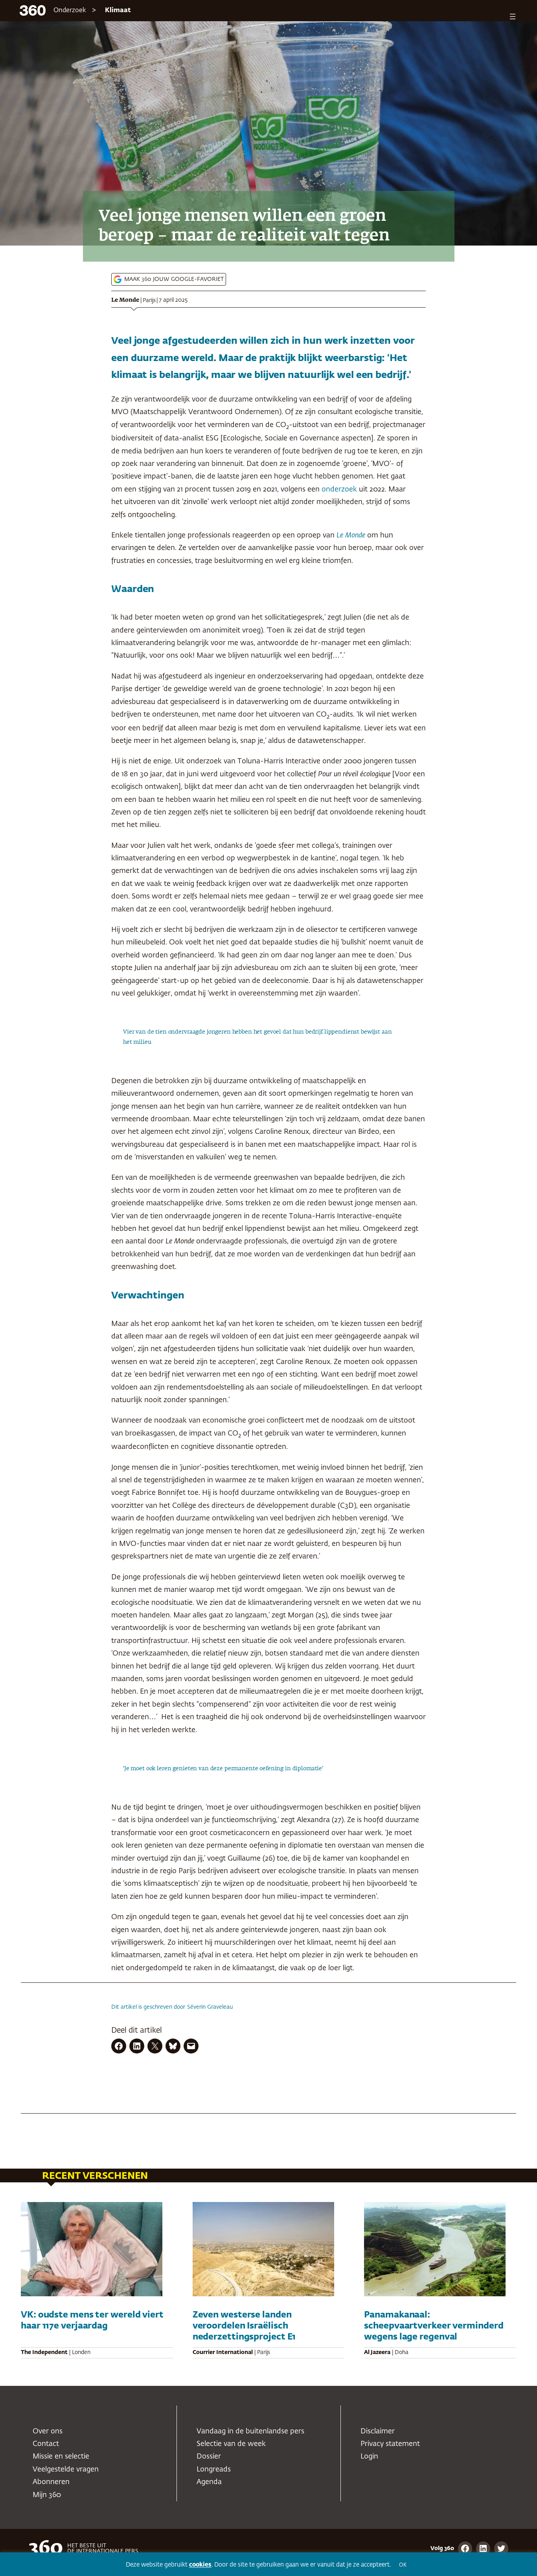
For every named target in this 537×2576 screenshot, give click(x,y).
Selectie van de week (231, 2444)
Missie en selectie (61, 2457)
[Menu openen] (513, 17)
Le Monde (125, 300)
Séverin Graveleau (210, 2007)
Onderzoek (70, 11)
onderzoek (339, 490)
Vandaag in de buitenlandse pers (250, 2431)
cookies (200, 2565)
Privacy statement (390, 2444)
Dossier (209, 2457)
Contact (46, 2444)
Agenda (209, 2482)
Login (369, 2457)
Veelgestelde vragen (66, 2470)
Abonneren (51, 2482)
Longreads (214, 2470)
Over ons (48, 2431)
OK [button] (403, 2565)
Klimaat (118, 11)
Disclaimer (378, 2431)
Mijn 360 (47, 2495)
